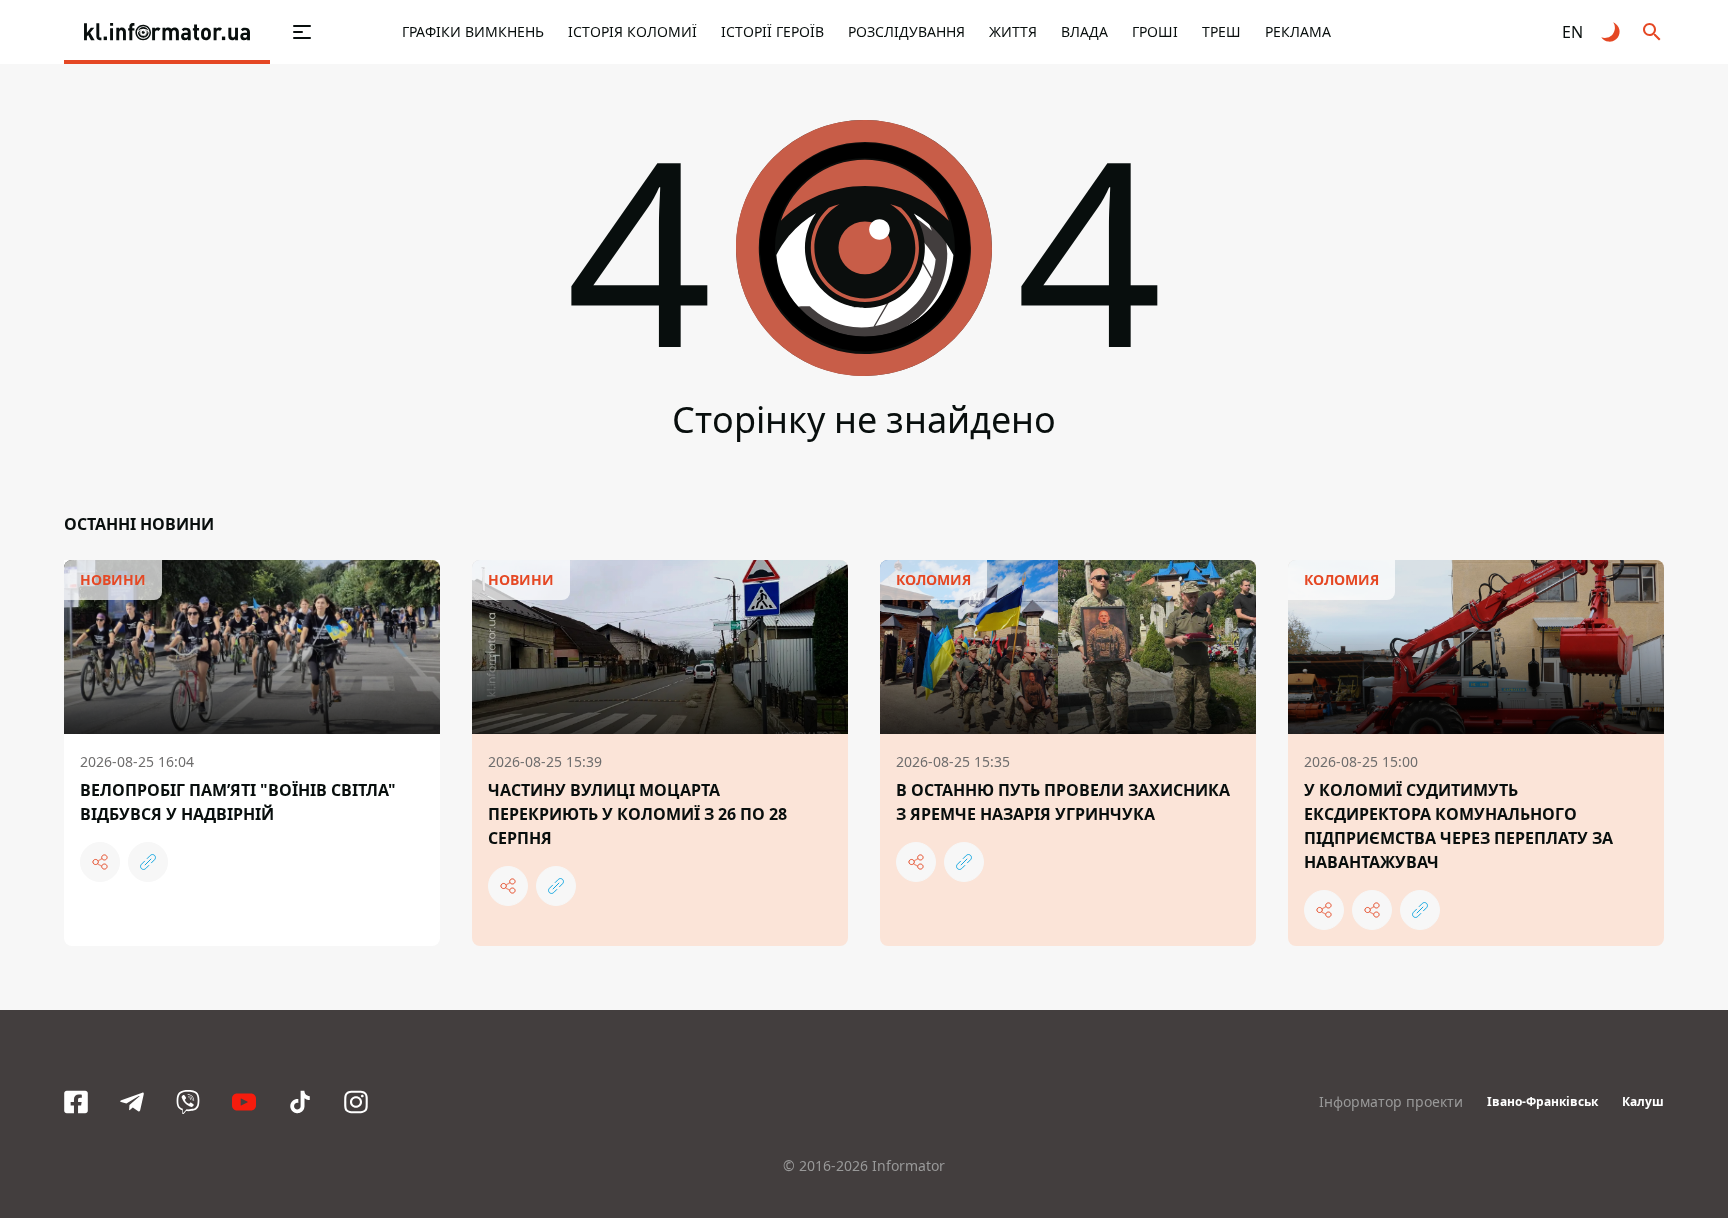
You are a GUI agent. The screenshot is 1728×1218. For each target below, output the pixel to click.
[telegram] (132, 1102)
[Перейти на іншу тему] (1612, 32)
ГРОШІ (1155, 31)
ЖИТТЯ (1013, 31)
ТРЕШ (1221, 31)
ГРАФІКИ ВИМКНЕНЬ (473, 31)
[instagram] (356, 1102)
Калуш (1643, 1101)
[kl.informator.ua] (167, 32)
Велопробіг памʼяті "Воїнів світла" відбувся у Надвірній (238, 802)
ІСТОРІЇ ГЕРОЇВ (772, 31)
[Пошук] (1652, 32)
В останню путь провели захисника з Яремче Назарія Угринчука (1063, 802)
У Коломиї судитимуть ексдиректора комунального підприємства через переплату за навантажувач (1458, 826)
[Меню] (302, 32)
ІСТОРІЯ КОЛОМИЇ (632, 31)
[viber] (188, 1102)
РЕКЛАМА (1298, 31)
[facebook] (76, 1102)
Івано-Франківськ (1542, 1101)
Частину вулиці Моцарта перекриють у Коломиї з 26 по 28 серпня (637, 814)
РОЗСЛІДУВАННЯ (906, 31)
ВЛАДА (1084, 31)
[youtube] (244, 1102)
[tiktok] (300, 1102)
